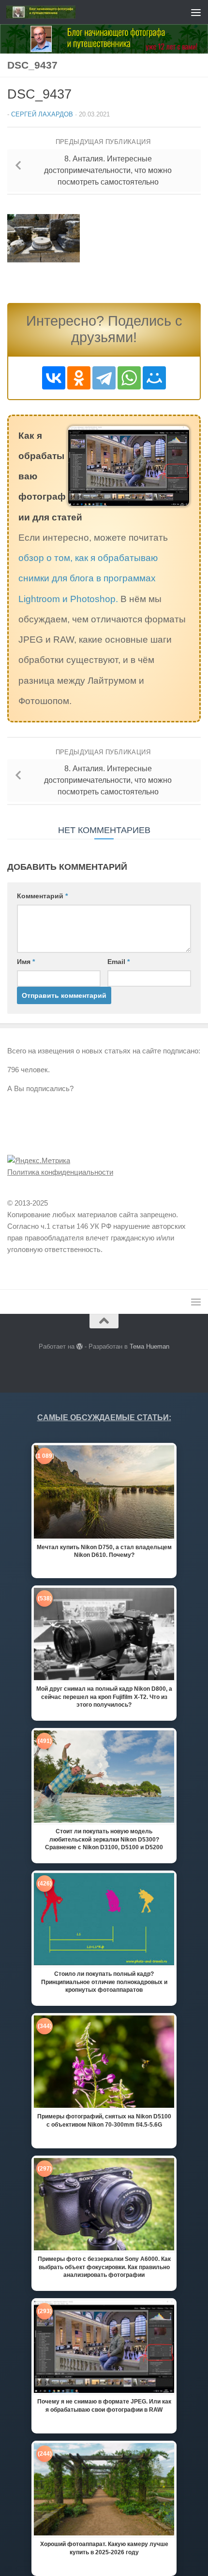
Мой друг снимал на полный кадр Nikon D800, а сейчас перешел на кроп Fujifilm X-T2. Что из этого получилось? (104, 1697)
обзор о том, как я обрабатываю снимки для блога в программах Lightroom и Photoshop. (88, 578)
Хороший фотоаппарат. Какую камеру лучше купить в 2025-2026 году (104, 2548)
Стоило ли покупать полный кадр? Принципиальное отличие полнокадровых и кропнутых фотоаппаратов (104, 1982)
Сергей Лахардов (42, 114)
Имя (26, 962)
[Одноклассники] (79, 378)
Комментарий (42, 896)
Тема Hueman (149, 1346)
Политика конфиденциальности (60, 1172)
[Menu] (196, 12)
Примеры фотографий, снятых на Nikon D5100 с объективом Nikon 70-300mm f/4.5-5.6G (104, 2120)
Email (119, 962)
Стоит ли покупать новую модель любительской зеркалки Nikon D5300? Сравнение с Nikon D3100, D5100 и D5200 (104, 1839)
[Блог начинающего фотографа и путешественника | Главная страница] (52, 12)
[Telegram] (104, 378)
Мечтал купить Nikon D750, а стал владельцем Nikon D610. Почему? (104, 1551)
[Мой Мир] (154, 378)
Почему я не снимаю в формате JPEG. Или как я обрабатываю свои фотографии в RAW (104, 2405)
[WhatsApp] (129, 378)
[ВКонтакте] (54, 378)
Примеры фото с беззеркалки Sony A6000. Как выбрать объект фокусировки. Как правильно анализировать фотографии (104, 2267)
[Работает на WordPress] (80, 1346)
